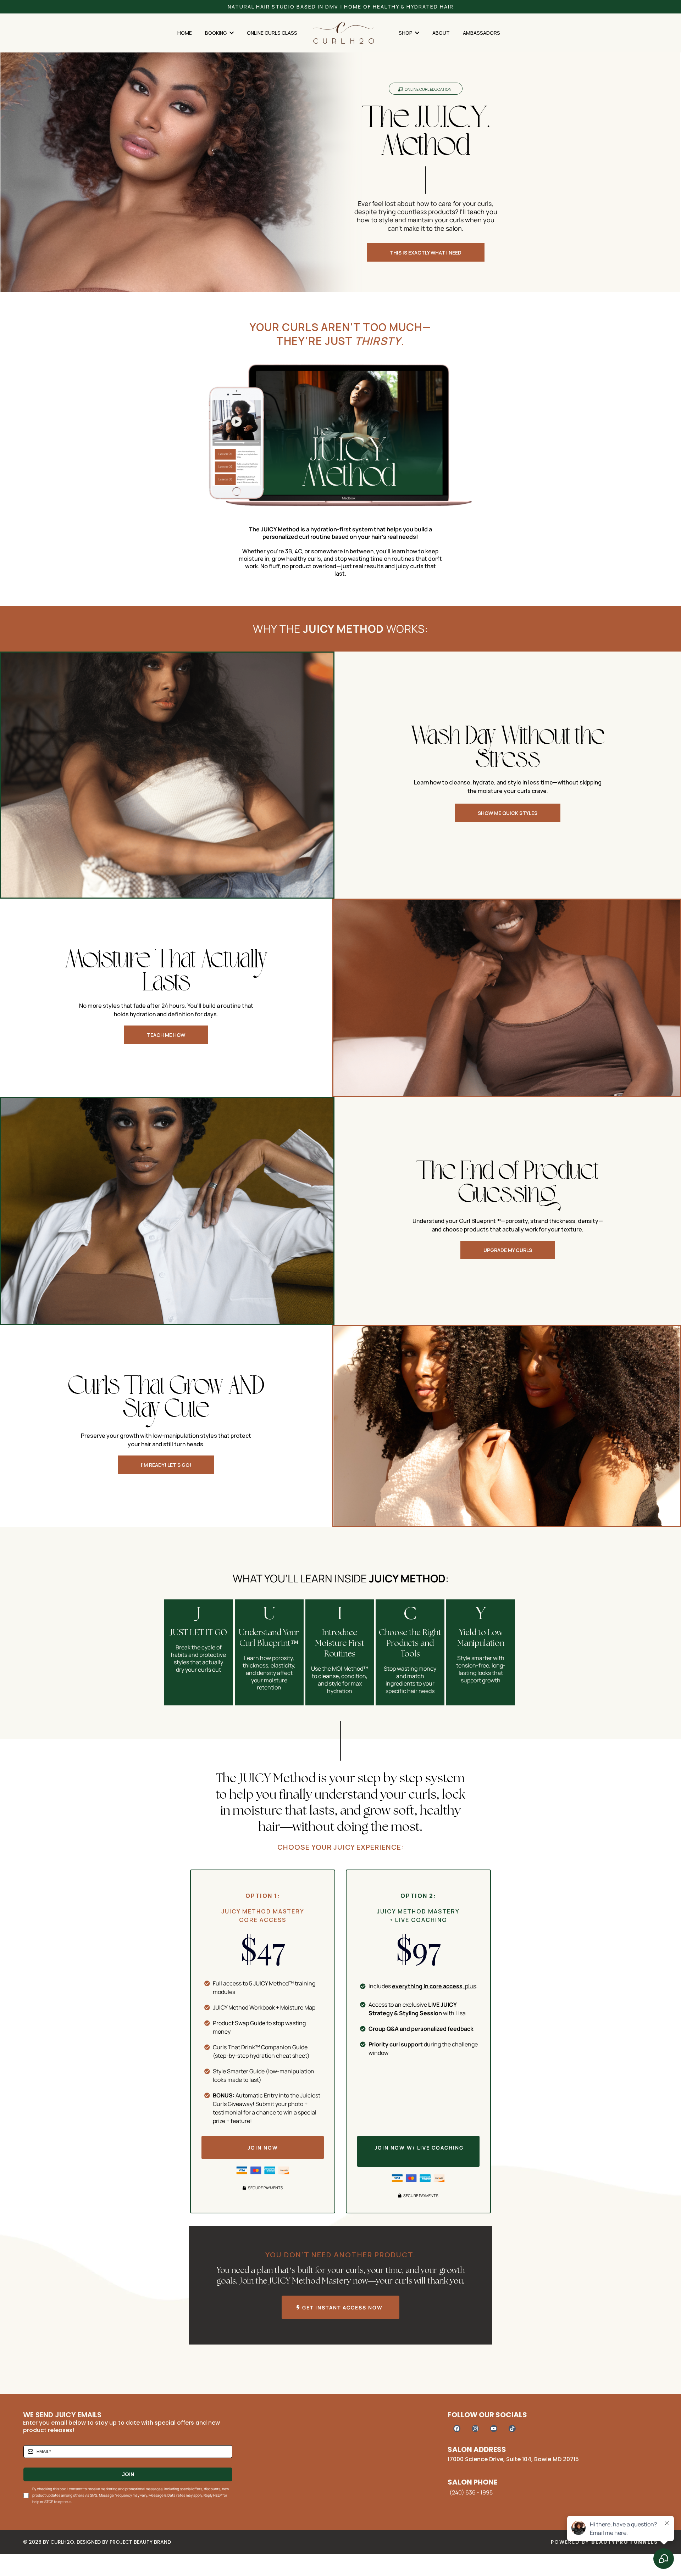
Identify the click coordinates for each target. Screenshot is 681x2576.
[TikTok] (512, 2429)
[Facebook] (457, 2429)
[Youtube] (494, 2429)
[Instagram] (475, 2429)
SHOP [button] (406, 33)
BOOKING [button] (217, 33)
